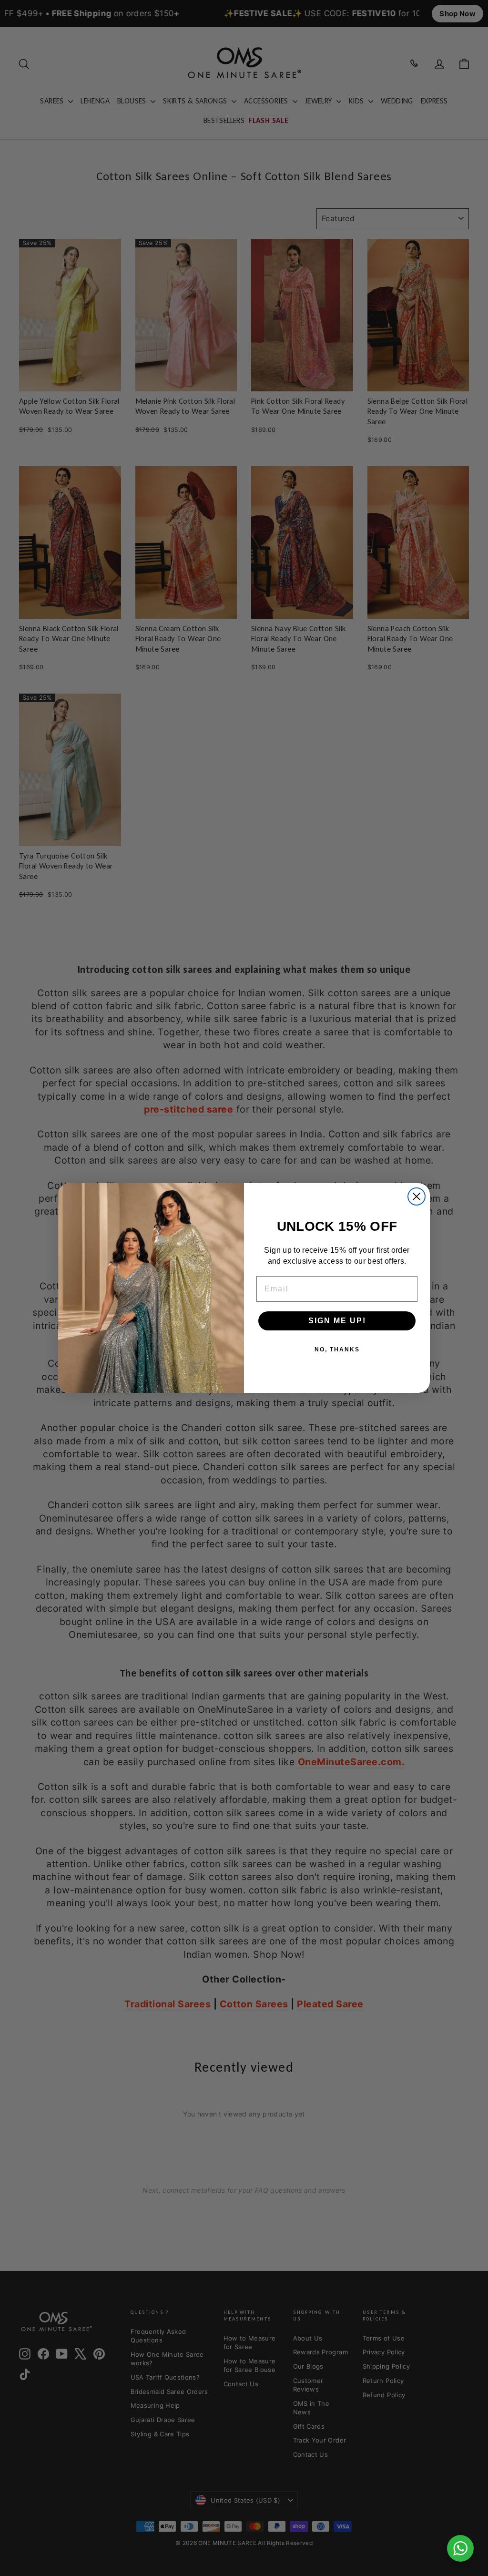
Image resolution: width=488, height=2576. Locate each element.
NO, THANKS (337, 1349)
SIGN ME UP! (337, 1321)
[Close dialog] (417, 1196)
